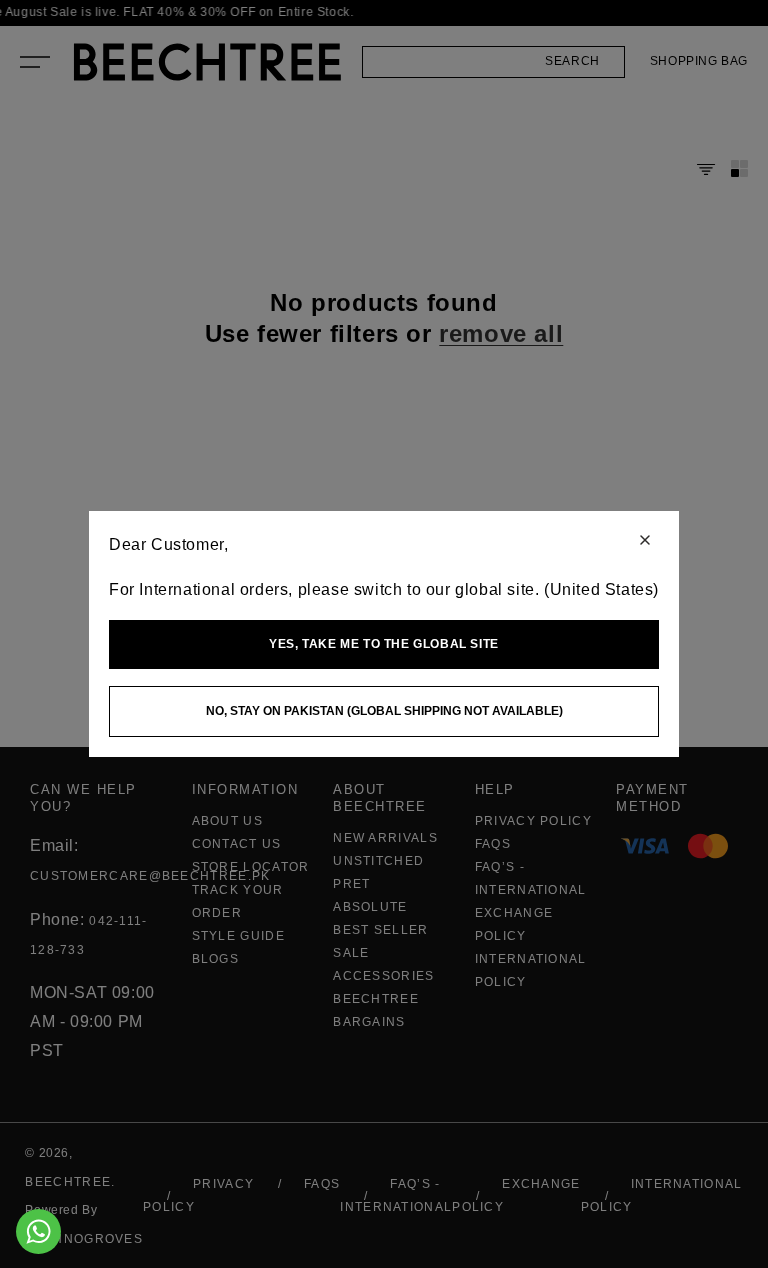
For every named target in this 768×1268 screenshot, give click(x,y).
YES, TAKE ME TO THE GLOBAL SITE (384, 644)
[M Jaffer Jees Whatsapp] (38, 1231)
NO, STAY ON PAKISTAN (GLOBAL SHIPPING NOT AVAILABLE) (384, 711)
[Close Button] (645, 541)
